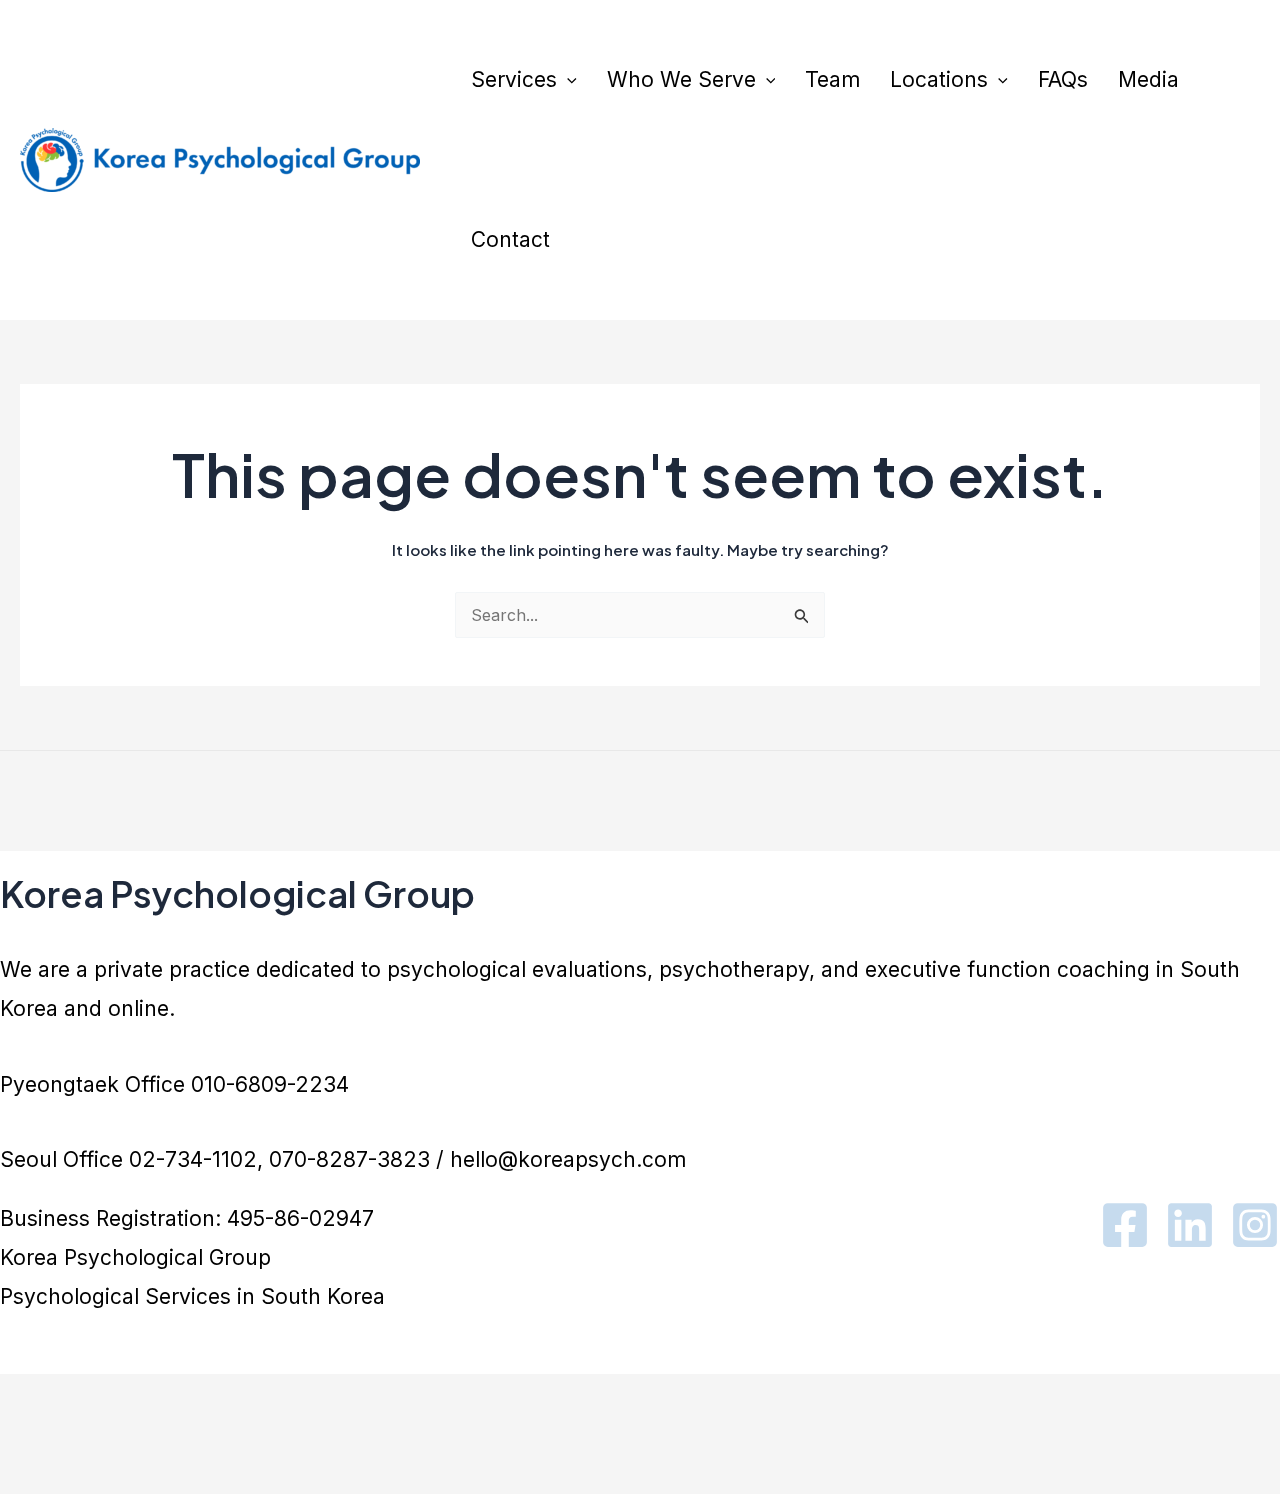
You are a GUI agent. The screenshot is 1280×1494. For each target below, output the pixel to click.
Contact (510, 239)
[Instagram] (1255, 1225)
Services (514, 79)
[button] (567, 80)
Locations (939, 79)
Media (1148, 79)
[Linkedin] (1190, 1225)
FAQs (1063, 79)
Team (832, 79)
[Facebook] (1125, 1225)
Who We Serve (681, 79)
